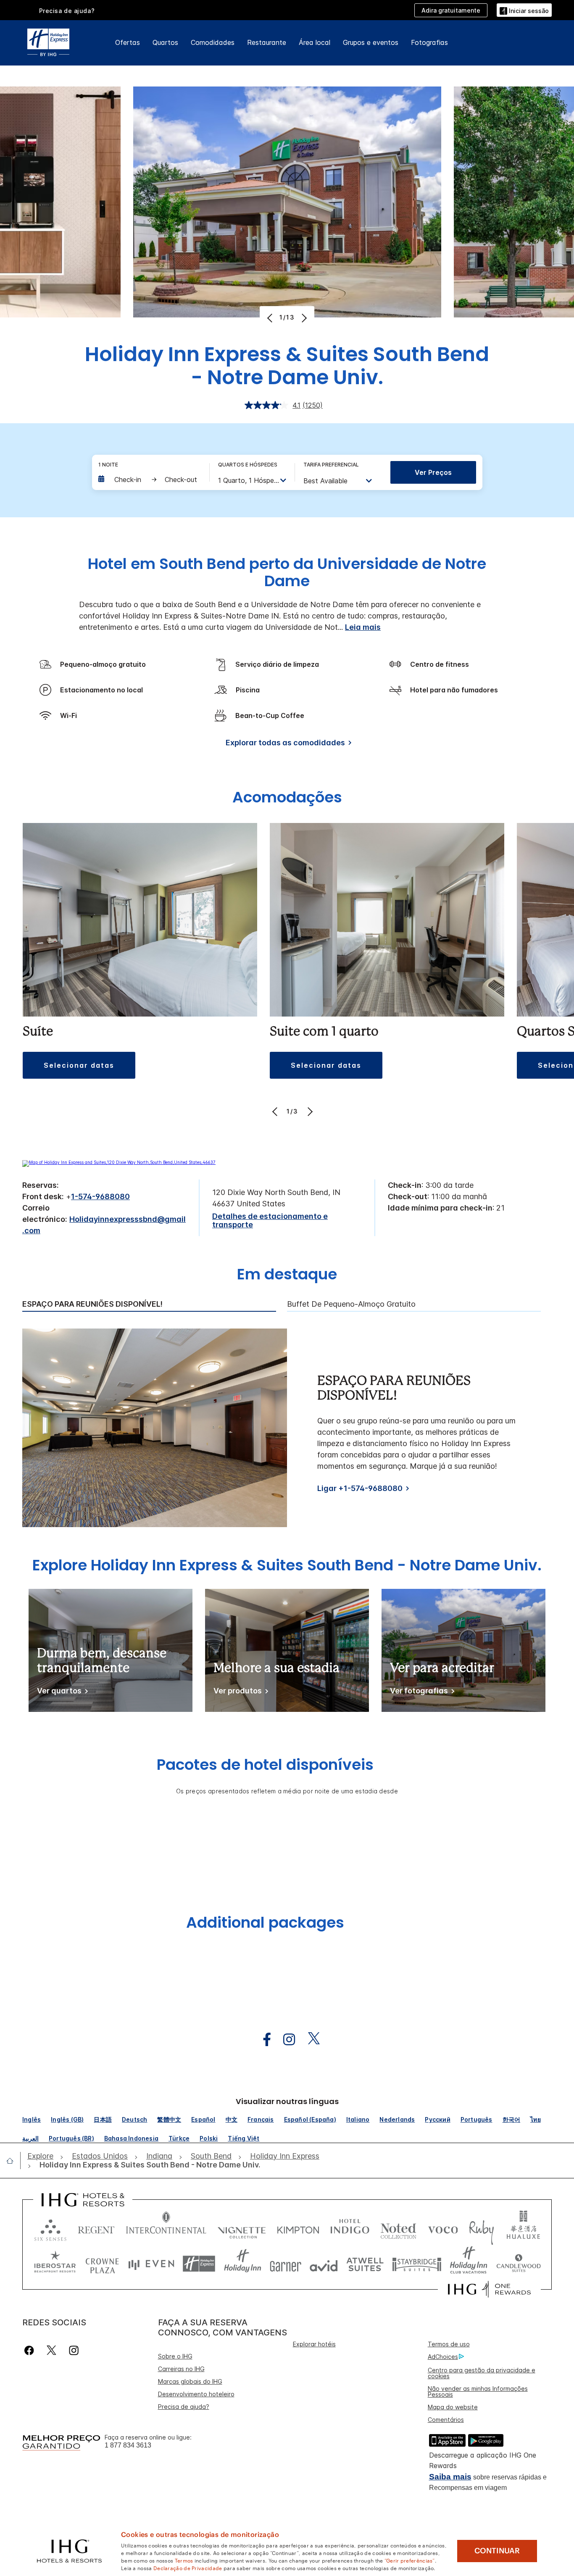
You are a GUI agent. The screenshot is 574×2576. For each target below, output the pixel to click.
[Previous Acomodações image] (276, 1111)
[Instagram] (74, 2350)
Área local (315, 42)
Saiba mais (450, 2477)
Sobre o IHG (175, 2356)
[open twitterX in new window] (309, 2040)
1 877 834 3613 (128, 2445)
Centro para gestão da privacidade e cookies (482, 2373)
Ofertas (128, 42)
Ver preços (433, 472)
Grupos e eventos (371, 42)
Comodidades (213, 42)
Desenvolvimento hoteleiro (196, 2394)
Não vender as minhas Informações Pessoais (478, 2391)
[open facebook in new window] (263, 2040)
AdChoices (443, 2357)
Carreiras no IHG (181, 2369)
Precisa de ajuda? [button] (67, 11)
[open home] (13, 2161)
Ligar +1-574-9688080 (360, 1488)
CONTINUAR (497, 2551)
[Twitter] (51, 2350)
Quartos (165, 42)
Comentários (446, 2420)
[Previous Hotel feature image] (271, 318)
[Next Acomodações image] (309, 1111)
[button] (524, 10)
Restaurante (267, 42)
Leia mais (363, 627)
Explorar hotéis (314, 2344)
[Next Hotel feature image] (303, 318)
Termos (184, 2560)
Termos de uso (449, 2344)
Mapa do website (453, 2407)
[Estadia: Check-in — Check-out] (150, 480)
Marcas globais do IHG (190, 2381)
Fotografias (429, 42)
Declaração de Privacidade (188, 2568)
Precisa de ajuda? (184, 2407)
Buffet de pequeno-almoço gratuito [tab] (351, 1304)
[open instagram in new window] (285, 2040)
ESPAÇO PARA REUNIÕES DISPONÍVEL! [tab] (92, 1304)
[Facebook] (31, 2350)
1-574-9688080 (100, 1196)
